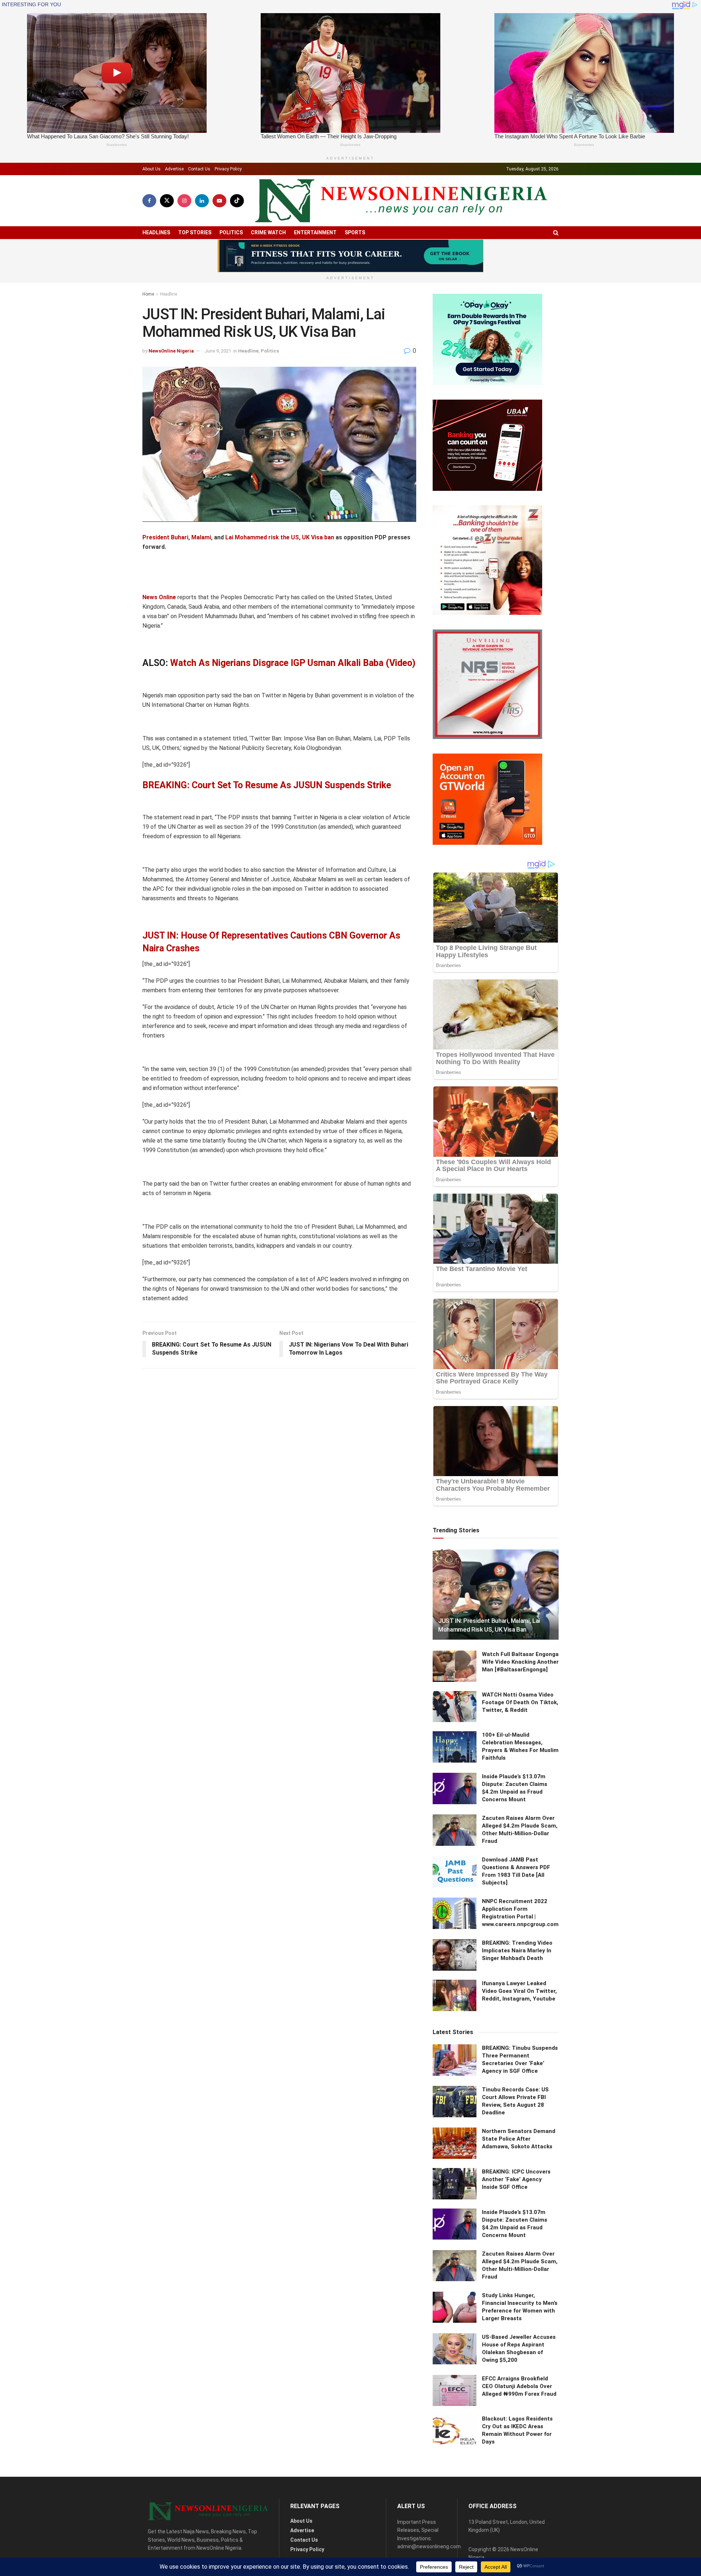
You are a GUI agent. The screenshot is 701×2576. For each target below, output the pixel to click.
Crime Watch (268, 232)
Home (148, 294)
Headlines (156, 232)
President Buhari (165, 537)
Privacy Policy (228, 169)
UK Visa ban (318, 537)
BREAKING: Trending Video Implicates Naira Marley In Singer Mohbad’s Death (517, 1951)
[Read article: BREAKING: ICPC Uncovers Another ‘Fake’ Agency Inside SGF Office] (455, 2184)
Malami (201, 537)
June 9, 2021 (218, 351)
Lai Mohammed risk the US (262, 537)
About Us (152, 169)
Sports (355, 232)
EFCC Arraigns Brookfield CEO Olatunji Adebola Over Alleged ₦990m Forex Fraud (519, 2386)
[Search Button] (556, 233)
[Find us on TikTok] (237, 201)
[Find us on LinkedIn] (202, 201)
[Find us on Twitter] (167, 201)
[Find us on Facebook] (149, 201)
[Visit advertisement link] (350, 256)
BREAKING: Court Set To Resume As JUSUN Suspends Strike (267, 785)
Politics (231, 232)
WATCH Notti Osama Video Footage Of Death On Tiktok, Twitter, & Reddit (520, 1702)
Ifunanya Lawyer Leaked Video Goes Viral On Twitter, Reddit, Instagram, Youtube (519, 1991)
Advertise (174, 169)
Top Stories (195, 232)
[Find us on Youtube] (219, 201)
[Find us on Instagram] (184, 201)
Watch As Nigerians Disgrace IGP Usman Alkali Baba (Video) (293, 663)
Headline (168, 294)
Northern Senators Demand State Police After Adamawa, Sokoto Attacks (519, 2139)
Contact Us (199, 169)
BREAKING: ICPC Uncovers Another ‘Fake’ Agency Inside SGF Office (516, 2179)
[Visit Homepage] (401, 201)
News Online (159, 597)
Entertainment (315, 232)
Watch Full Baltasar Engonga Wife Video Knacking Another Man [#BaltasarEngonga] (520, 1662)
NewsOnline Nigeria (171, 351)
